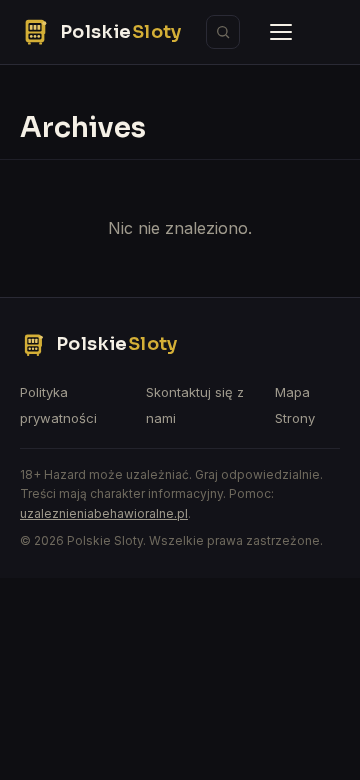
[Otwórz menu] (281, 32)
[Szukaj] (223, 32)
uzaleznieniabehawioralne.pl (104, 513)
